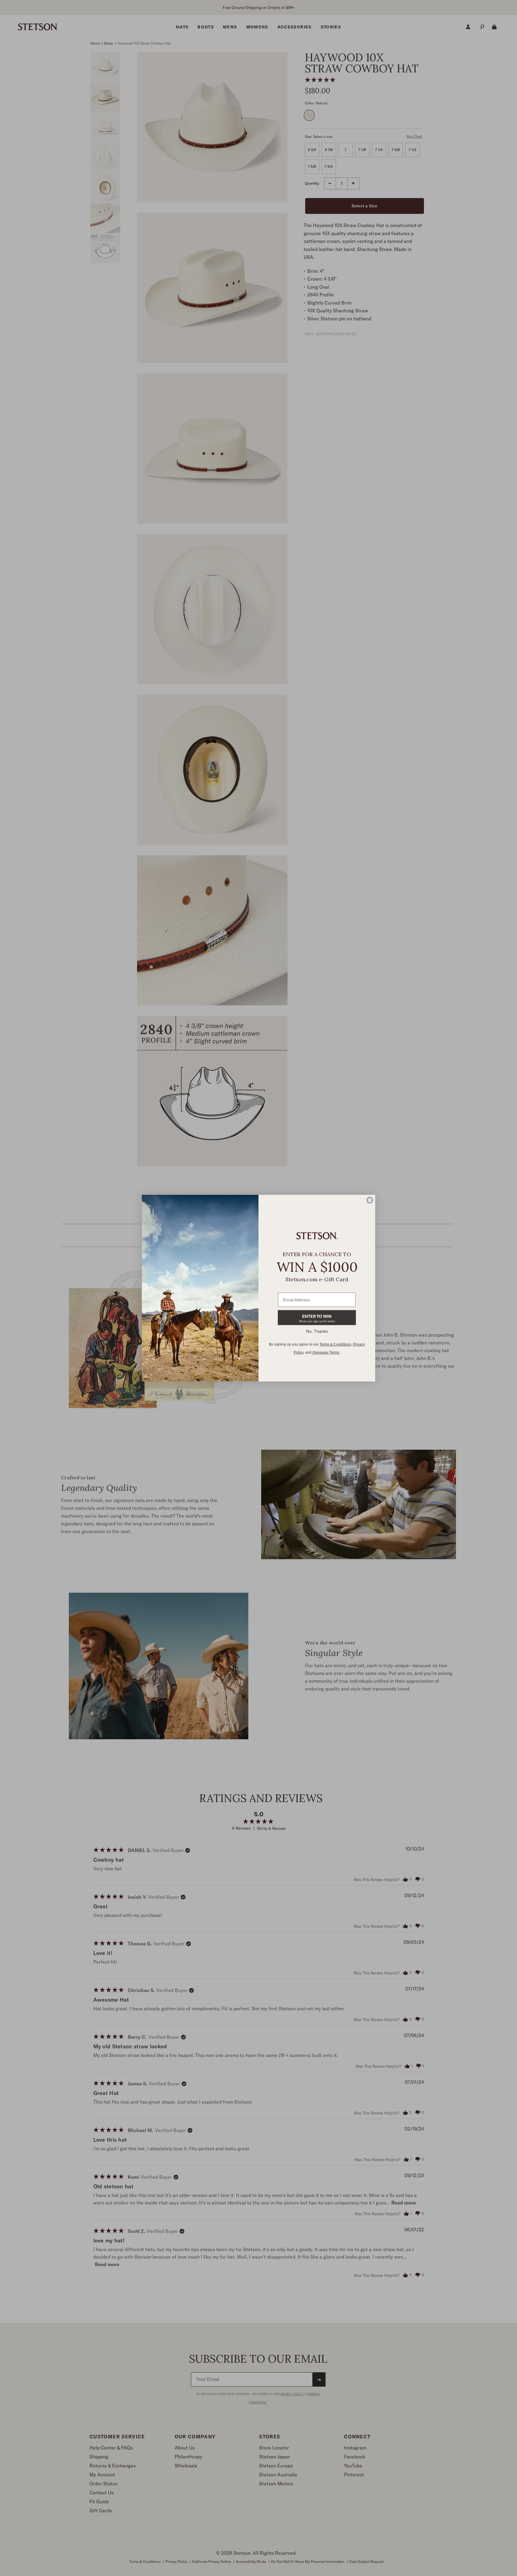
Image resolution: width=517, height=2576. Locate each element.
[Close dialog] (370, 1200)
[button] (317, 1318)
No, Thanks (317, 1331)
